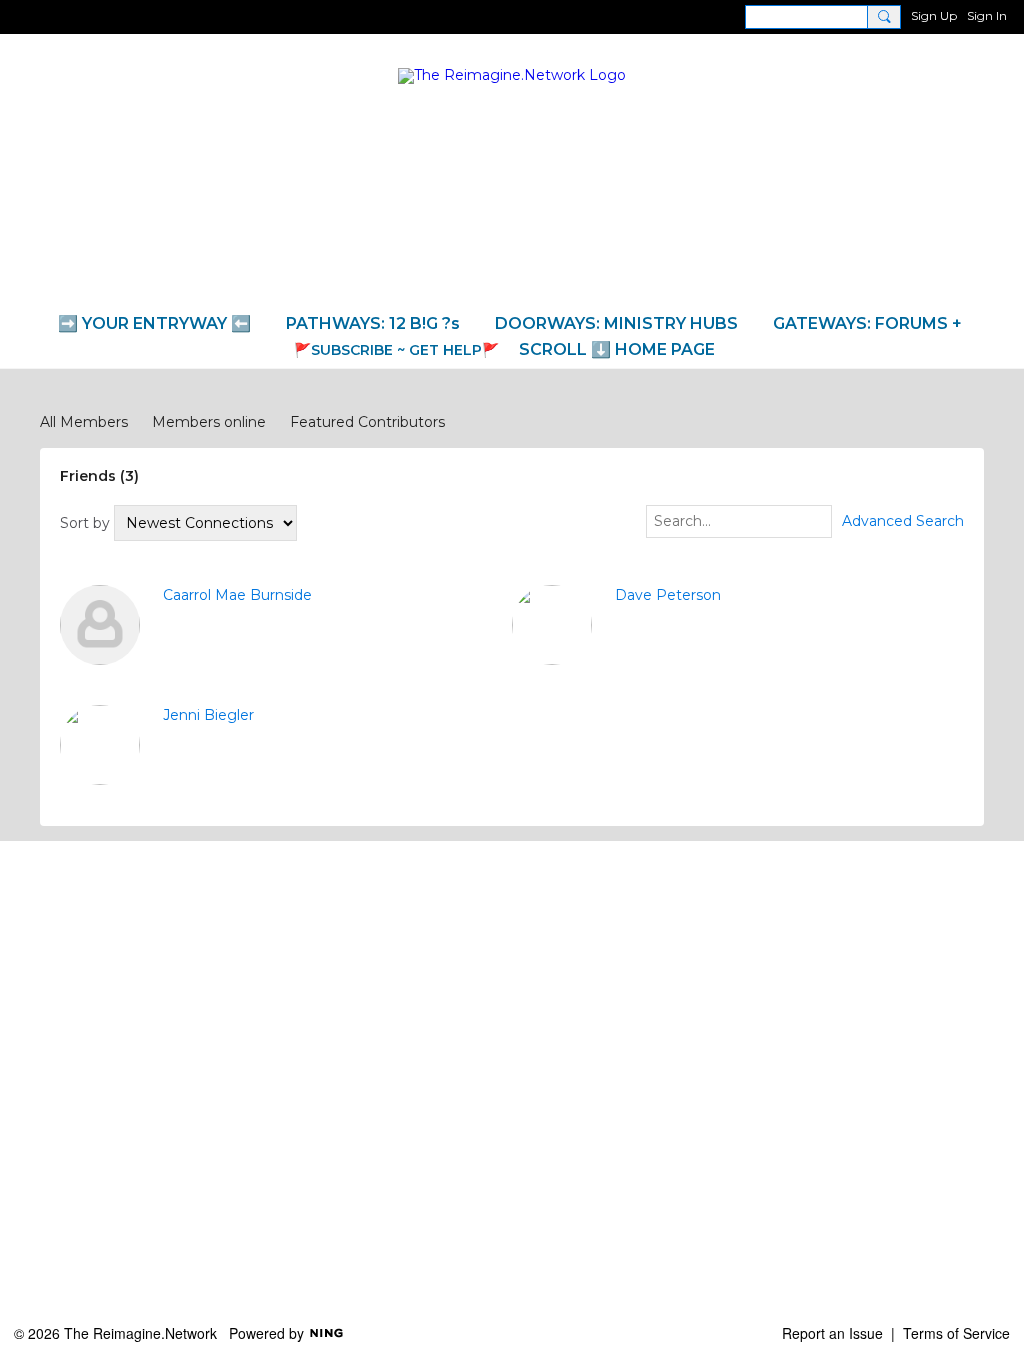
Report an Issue (832, 1333)
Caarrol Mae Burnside (237, 595)
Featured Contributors (367, 422)
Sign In (987, 15)
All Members (84, 422)
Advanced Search (903, 521)
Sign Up (934, 15)
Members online (209, 422)
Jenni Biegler (208, 715)
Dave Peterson (668, 595)
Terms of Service (956, 1333)
